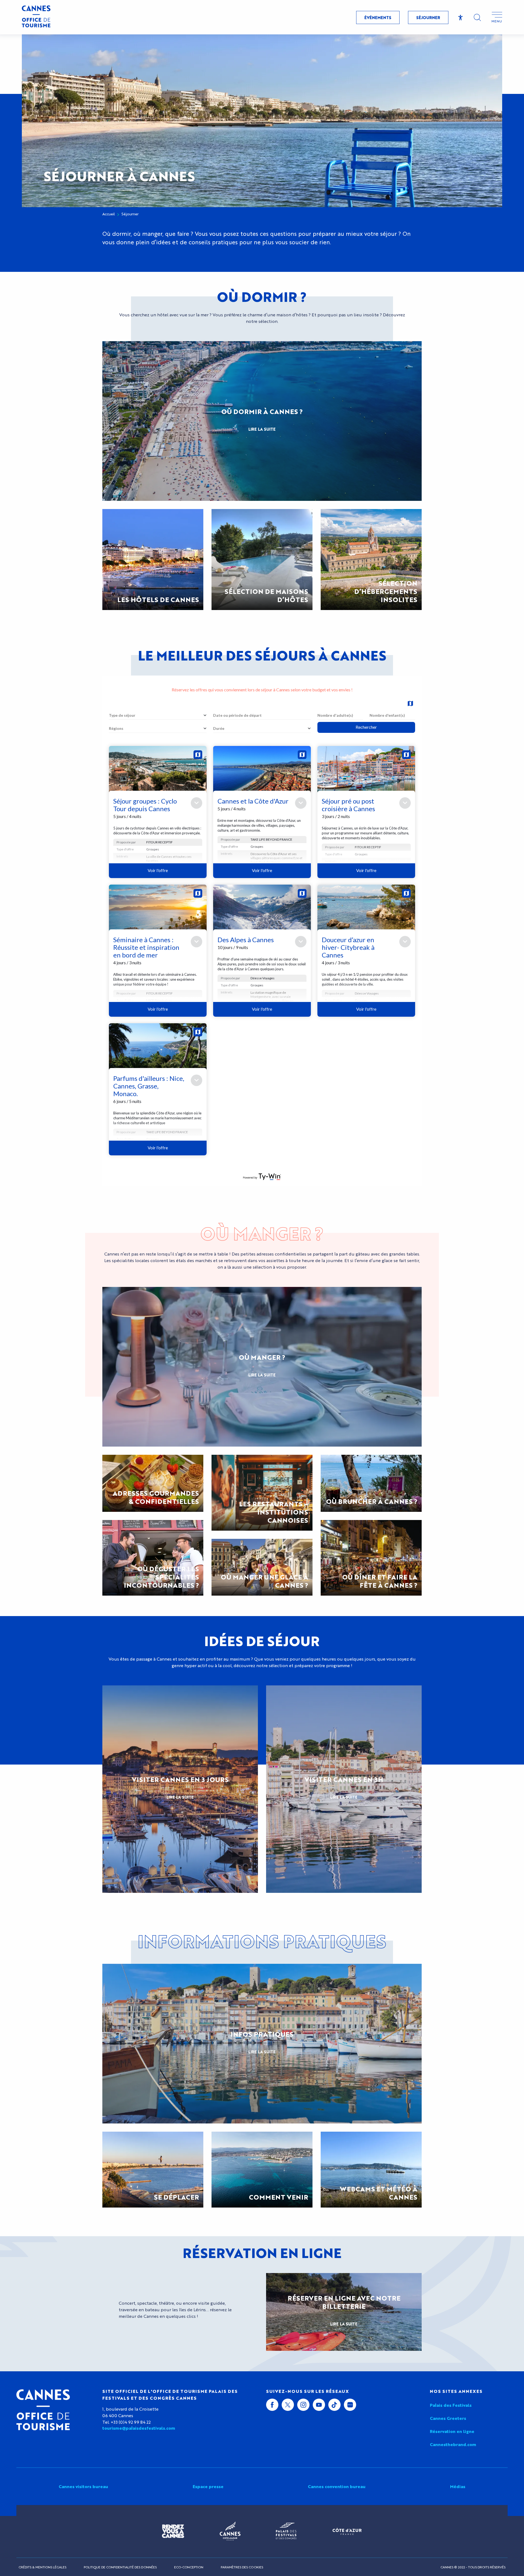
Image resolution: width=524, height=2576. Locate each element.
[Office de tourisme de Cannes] (43, 2410)
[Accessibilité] (461, 18)
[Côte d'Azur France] (347, 2531)
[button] (477, 17)
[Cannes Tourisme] (36, 17)
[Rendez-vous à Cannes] (173, 2531)
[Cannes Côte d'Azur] (230, 2531)
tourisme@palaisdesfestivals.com (139, 2428)
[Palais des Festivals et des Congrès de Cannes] (286, 2531)
